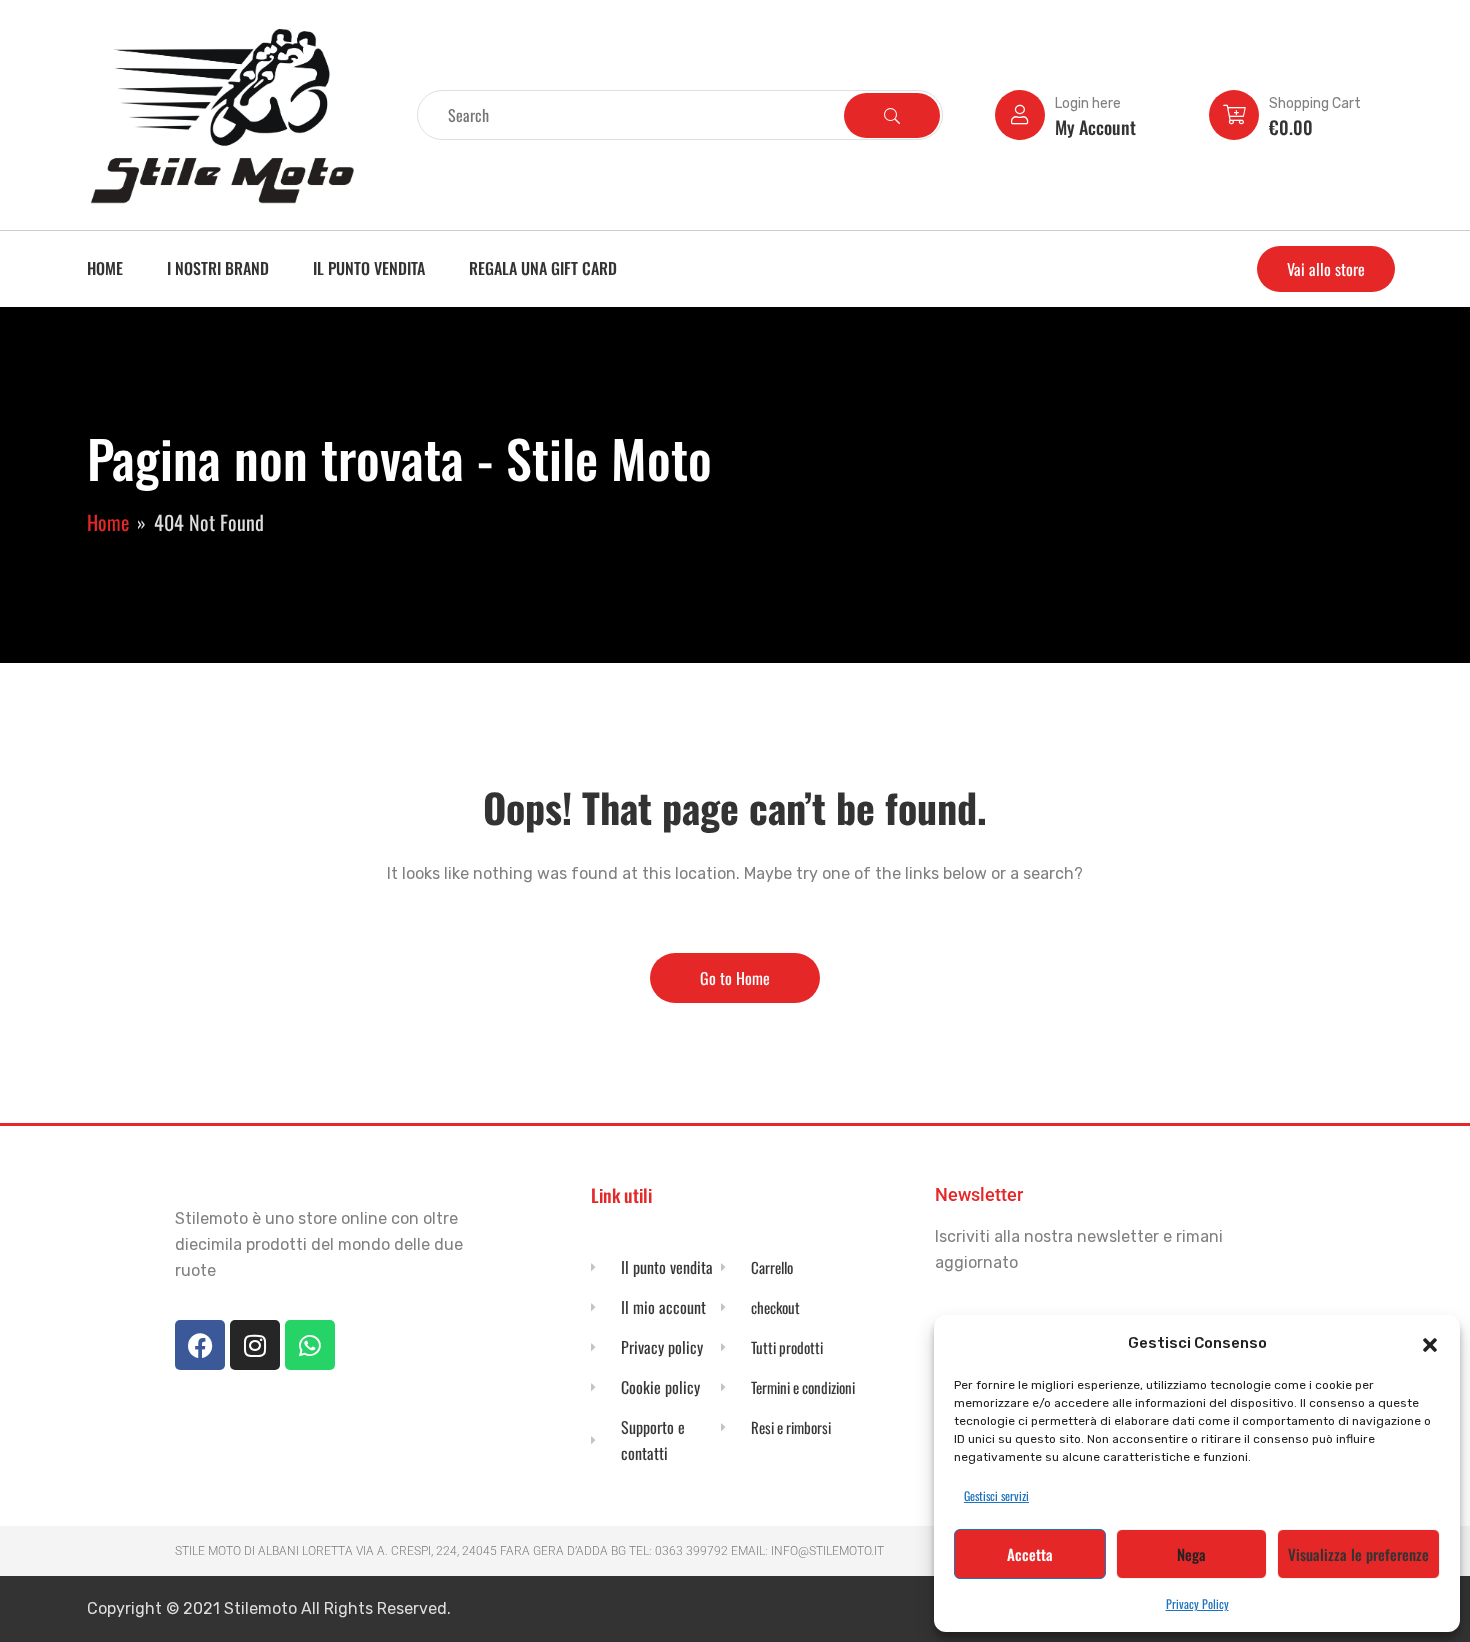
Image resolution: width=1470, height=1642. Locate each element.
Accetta (1030, 1554)
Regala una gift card (543, 268)
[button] (1430, 1343)
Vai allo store (1326, 269)
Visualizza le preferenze (1358, 1554)
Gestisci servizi (996, 1495)
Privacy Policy (1197, 1603)
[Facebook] (200, 1345)
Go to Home (735, 978)
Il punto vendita (369, 268)
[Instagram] (255, 1345)
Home (105, 268)
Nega (1191, 1554)
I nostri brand (218, 268)
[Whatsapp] (310, 1345)
